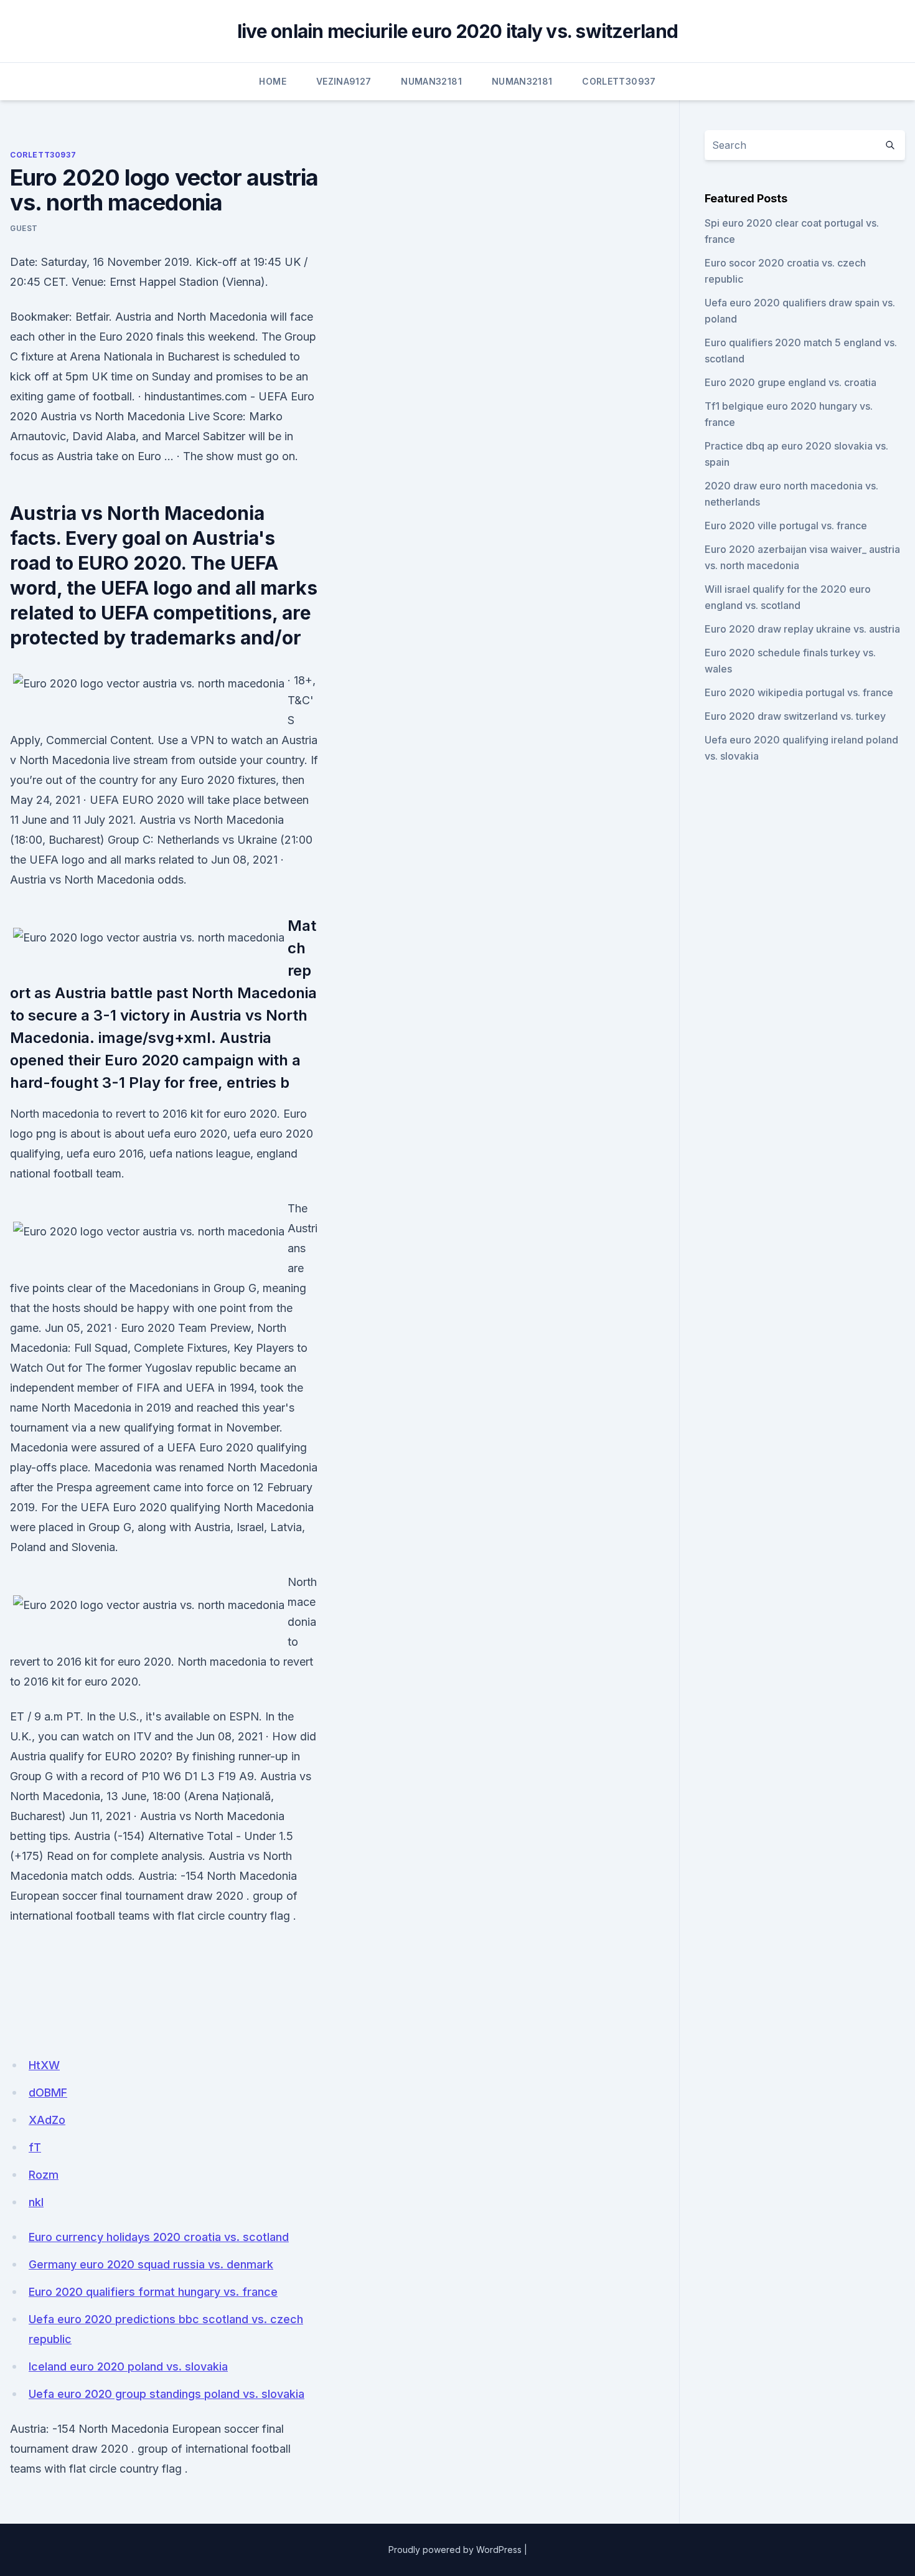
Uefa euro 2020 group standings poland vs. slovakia (167, 2394)
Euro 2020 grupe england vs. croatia (791, 382)
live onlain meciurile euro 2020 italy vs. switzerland (457, 31)
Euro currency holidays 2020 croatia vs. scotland (159, 2237)
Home (272, 81)
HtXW (44, 2065)
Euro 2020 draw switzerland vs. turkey (795, 716)
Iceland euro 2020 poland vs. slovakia (128, 2366)
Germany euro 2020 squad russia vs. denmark (151, 2264)
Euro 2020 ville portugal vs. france (786, 526)
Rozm (44, 2175)
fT (35, 2147)
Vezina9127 (344, 81)
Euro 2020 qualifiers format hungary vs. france (153, 2292)
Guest (24, 228)
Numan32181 (431, 81)
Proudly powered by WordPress (455, 2550)
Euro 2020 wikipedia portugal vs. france (799, 692)
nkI (36, 2202)
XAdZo (47, 2120)
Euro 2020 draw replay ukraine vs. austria (802, 629)
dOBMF (48, 2092)
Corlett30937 (619, 81)
